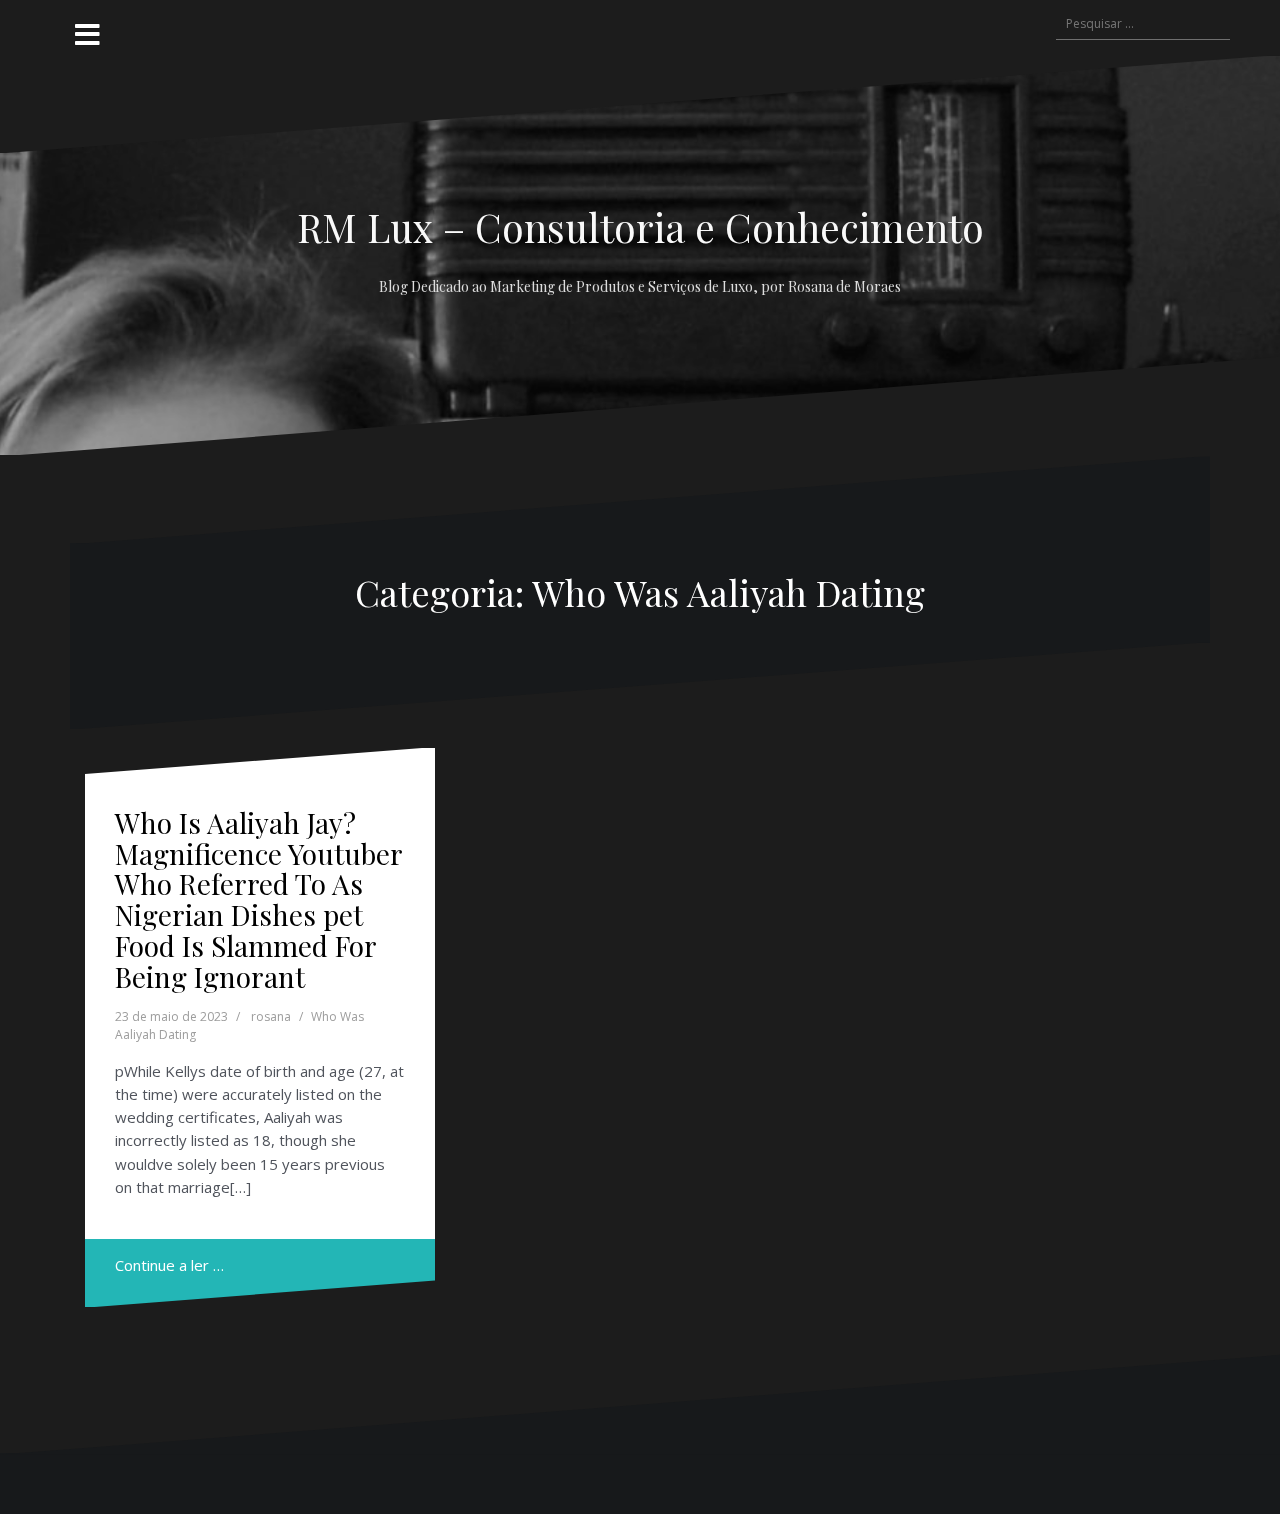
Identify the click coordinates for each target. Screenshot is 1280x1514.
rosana (271, 1016)
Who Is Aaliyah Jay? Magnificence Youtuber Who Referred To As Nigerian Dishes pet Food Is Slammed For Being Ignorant (258, 899)
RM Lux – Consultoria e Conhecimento (640, 227)
